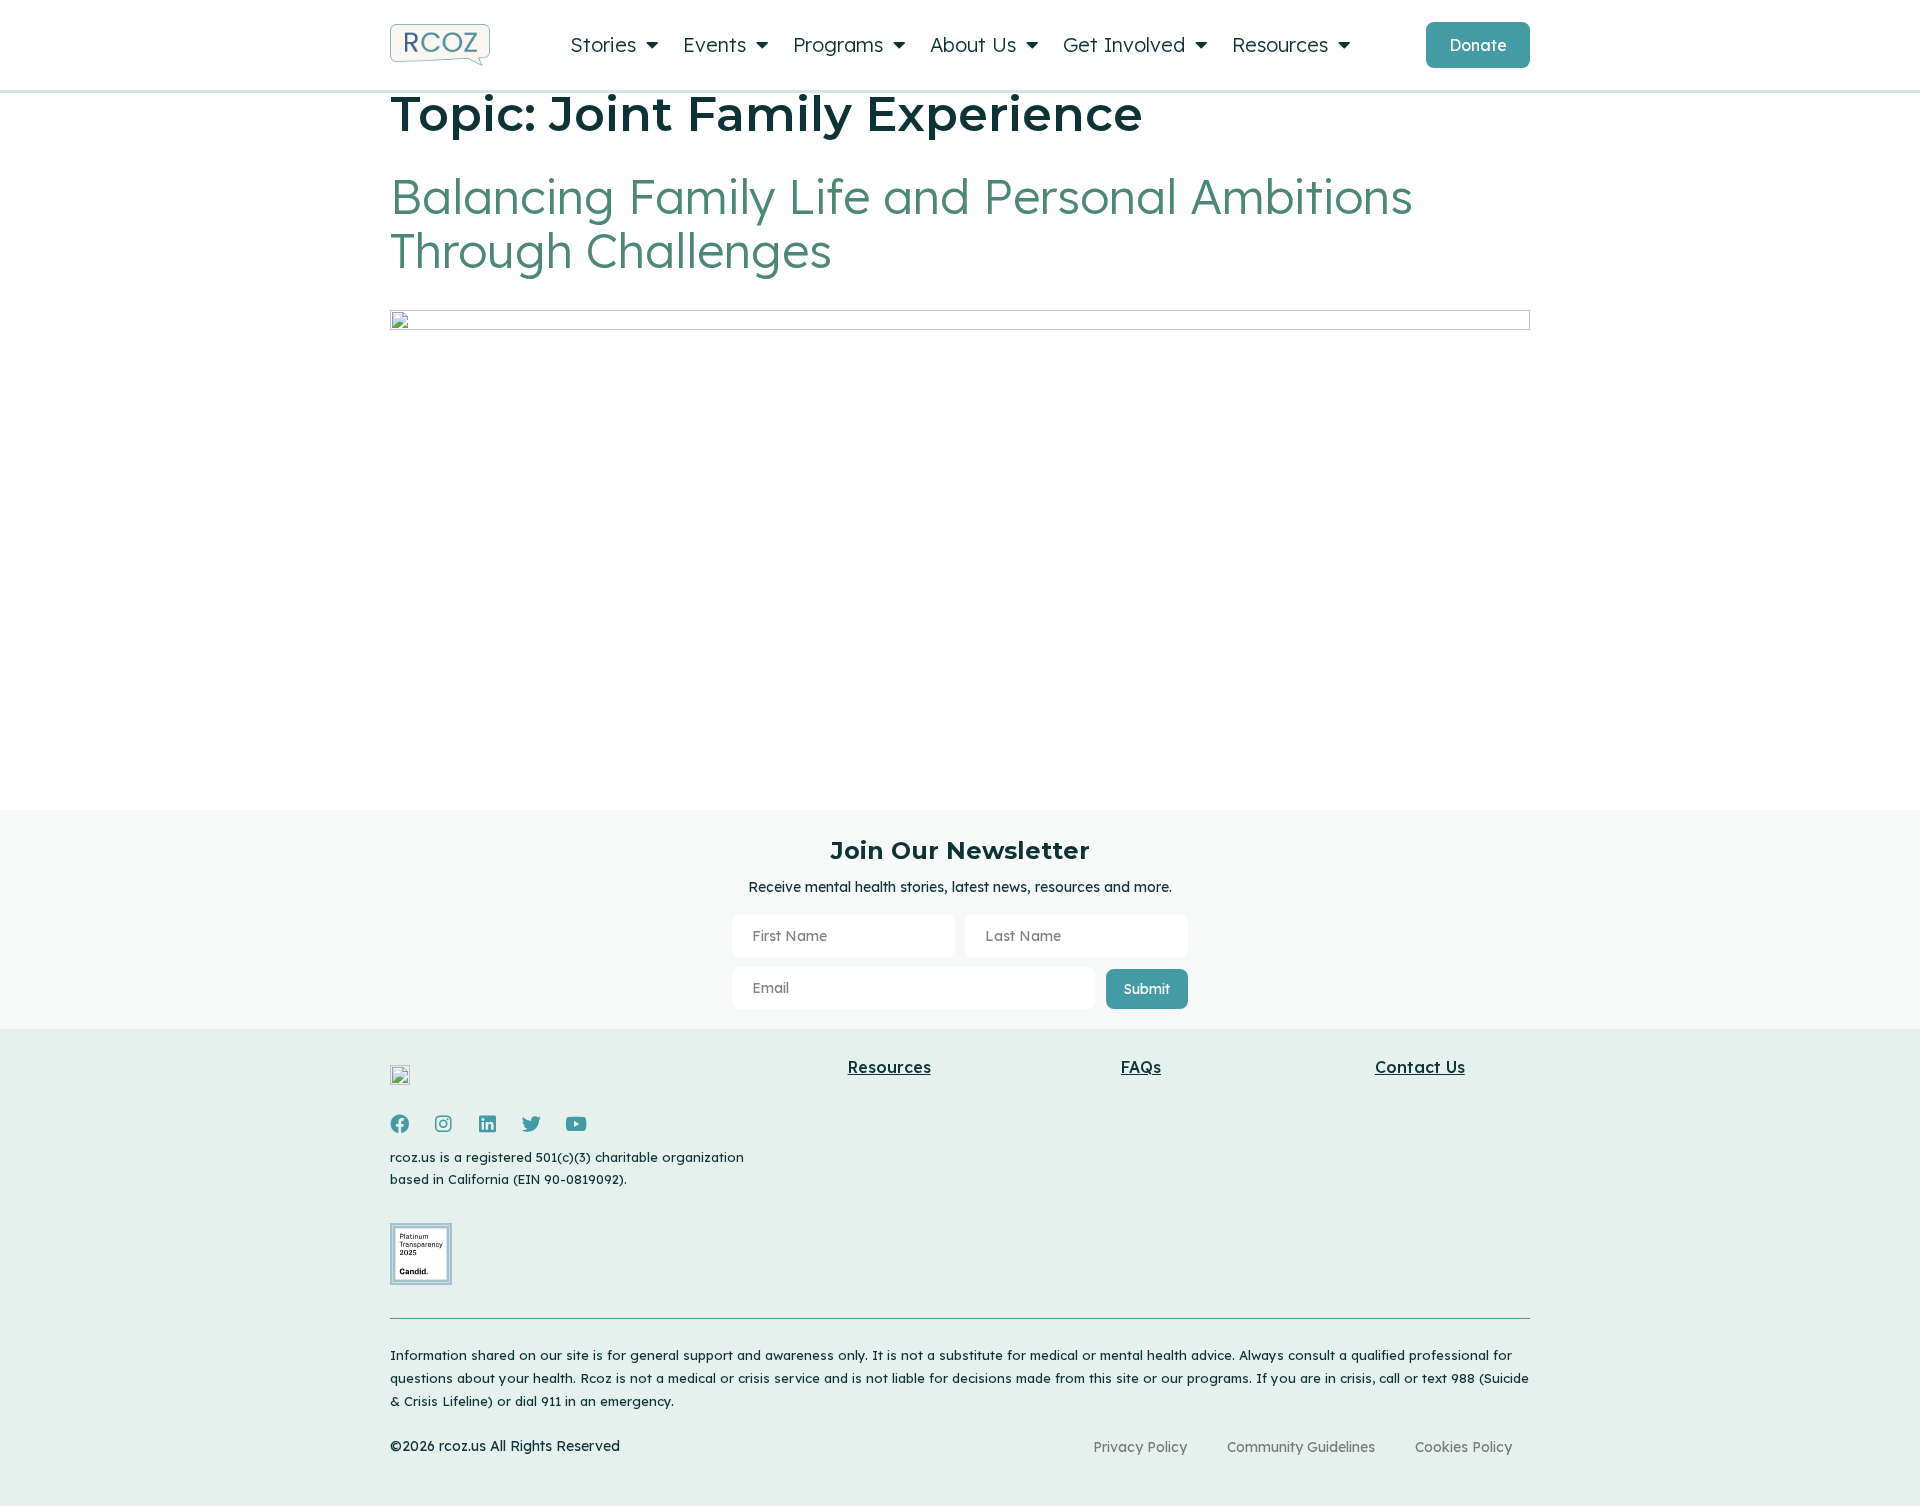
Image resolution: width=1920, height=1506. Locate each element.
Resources (1280, 44)
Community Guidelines (1301, 1447)
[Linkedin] (487, 1124)
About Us (973, 44)
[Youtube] (576, 1124)
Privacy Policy (1140, 1447)
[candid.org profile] (421, 1280)
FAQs (1141, 1067)
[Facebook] (399, 1124)
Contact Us (1420, 1067)
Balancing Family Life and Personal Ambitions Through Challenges (901, 223)
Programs (838, 44)
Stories (603, 44)
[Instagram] (443, 1124)
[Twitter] (531, 1124)
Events (714, 44)
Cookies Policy (1463, 1447)
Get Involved (1124, 44)
